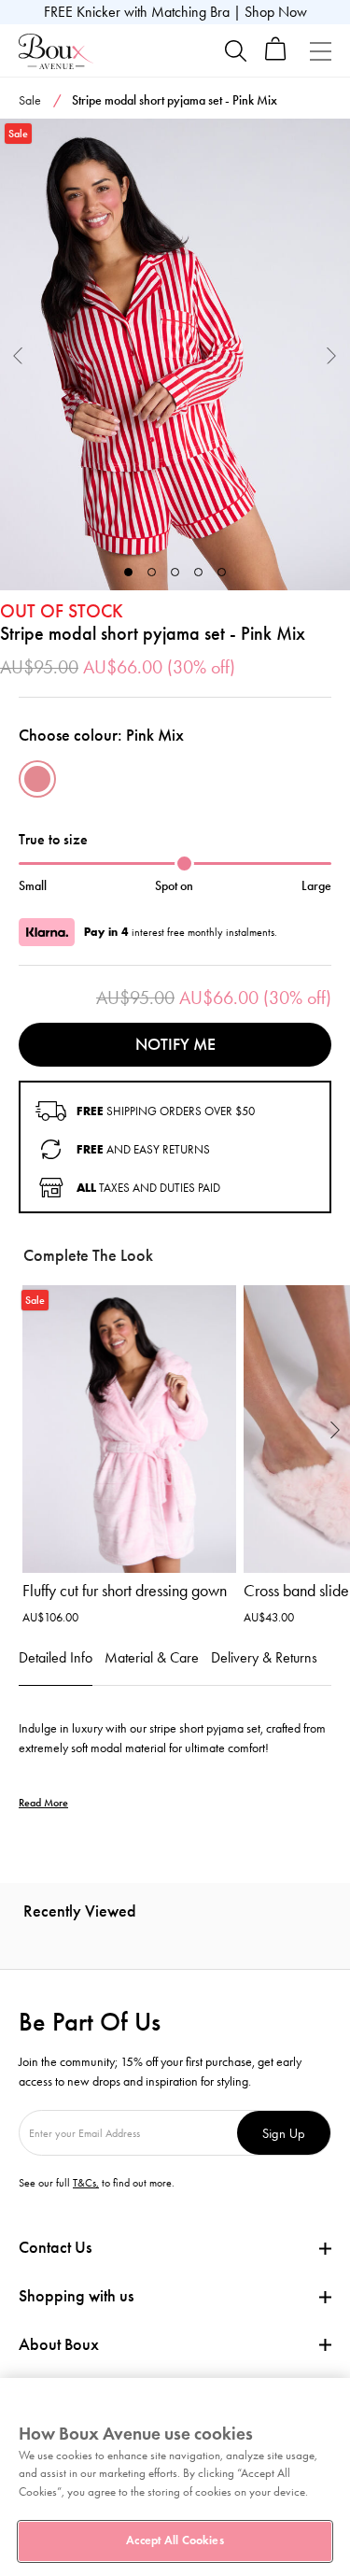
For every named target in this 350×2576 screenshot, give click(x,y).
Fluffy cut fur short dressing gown (125, 1591)
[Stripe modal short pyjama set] (175, 355)
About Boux (59, 2345)
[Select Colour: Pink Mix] (37, 779)
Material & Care (152, 1657)
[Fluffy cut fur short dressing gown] (129, 1430)
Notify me (175, 1044)
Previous (18, 354)
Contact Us (55, 2247)
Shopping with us (76, 2296)
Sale (30, 100)
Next (332, 354)
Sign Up (284, 2133)
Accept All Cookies (175, 2541)
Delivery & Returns (264, 1657)
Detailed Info (56, 1657)
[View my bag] (276, 57)
